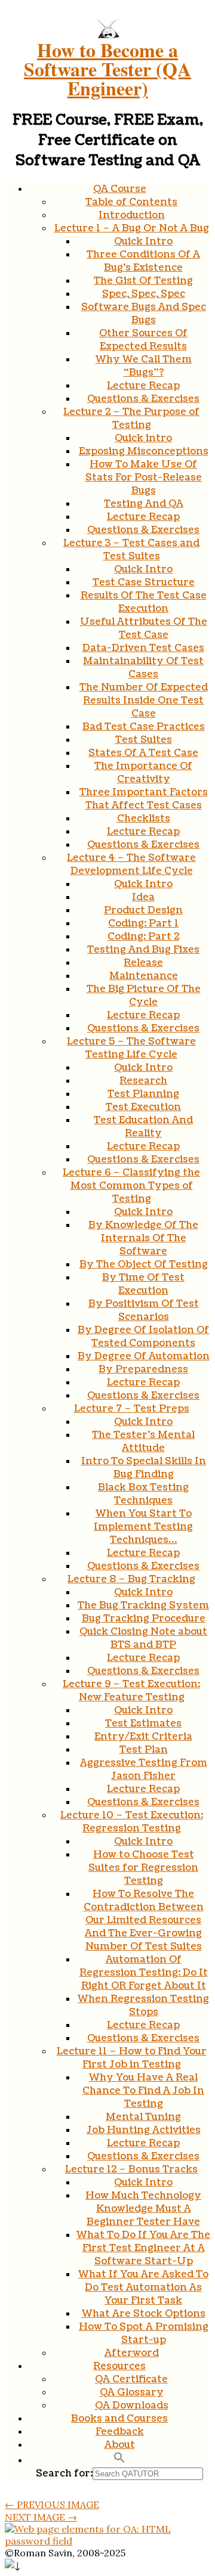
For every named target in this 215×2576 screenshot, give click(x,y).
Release (143, 963)
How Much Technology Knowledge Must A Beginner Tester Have (143, 2209)
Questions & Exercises (143, 399)
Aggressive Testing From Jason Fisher (144, 1769)
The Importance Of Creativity (143, 773)
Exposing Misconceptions (144, 451)
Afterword (132, 2353)
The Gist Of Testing (143, 281)
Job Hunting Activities (144, 2130)
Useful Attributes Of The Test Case (144, 628)
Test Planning (143, 1094)
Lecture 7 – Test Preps (132, 1409)
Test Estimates (143, 1723)
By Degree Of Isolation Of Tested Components (143, 1337)
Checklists (144, 819)
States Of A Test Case (143, 753)
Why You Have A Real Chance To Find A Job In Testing (143, 2091)
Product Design (143, 910)
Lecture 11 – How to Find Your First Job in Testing (132, 2058)
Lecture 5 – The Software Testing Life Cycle (131, 1048)
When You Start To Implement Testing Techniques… (143, 1527)
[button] (119, 2460)
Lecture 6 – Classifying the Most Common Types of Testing (131, 1186)
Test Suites (144, 740)
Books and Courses (119, 2419)
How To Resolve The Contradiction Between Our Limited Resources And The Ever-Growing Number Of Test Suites (144, 1920)
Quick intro (143, 438)
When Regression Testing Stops (143, 2005)
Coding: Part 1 (143, 923)
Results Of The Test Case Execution (144, 602)
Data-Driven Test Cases (143, 648)
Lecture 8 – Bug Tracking (131, 1579)
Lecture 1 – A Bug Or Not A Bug (132, 228)
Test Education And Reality (143, 1127)
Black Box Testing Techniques (143, 1494)
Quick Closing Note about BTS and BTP (143, 1638)
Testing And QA (144, 504)
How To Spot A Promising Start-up (144, 2333)
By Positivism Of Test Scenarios (144, 1310)
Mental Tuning (143, 2117)
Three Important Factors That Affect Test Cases (144, 799)
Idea (143, 897)
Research (143, 1081)
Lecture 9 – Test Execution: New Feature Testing (131, 1691)
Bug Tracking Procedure (144, 1619)
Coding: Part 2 (143, 937)
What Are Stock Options (144, 2314)
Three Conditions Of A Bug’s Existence (143, 261)
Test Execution (143, 1107)
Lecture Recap (143, 386)
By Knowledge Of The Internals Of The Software (143, 1238)
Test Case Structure (144, 582)
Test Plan (144, 1750)
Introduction (132, 215)
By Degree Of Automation (144, 1356)
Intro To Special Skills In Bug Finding (144, 1468)
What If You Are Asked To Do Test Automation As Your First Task (143, 2287)
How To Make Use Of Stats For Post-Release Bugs (144, 478)
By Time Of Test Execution (143, 1284)
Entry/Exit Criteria (143, 1737)
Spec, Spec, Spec (144, 294)
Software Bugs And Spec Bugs (144, 314)
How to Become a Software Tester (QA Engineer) (107, 69)
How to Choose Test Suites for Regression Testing (143, 1868)
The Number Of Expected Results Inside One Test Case (144, 700)
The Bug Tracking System (143, 1605)
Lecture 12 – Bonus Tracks (131, 2169)
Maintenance (144, 976)
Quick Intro (143, 241)
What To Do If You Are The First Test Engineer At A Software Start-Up (143, 2248)
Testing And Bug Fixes (143, 950)
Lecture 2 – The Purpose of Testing (131, 419)
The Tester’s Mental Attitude (143, 1442)
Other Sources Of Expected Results (143, 340)
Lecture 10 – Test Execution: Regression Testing (132, 1822)
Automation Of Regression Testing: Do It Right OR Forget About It (144, 1973)
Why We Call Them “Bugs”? (144, 366)
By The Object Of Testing (144, 1264)
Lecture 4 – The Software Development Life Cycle (131, 864)
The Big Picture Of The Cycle (144, 996)
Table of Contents (131, 202)
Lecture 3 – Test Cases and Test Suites (131, 550)
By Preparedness (143, 1369)
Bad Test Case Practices (144, 727)
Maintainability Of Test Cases (143, 668)
